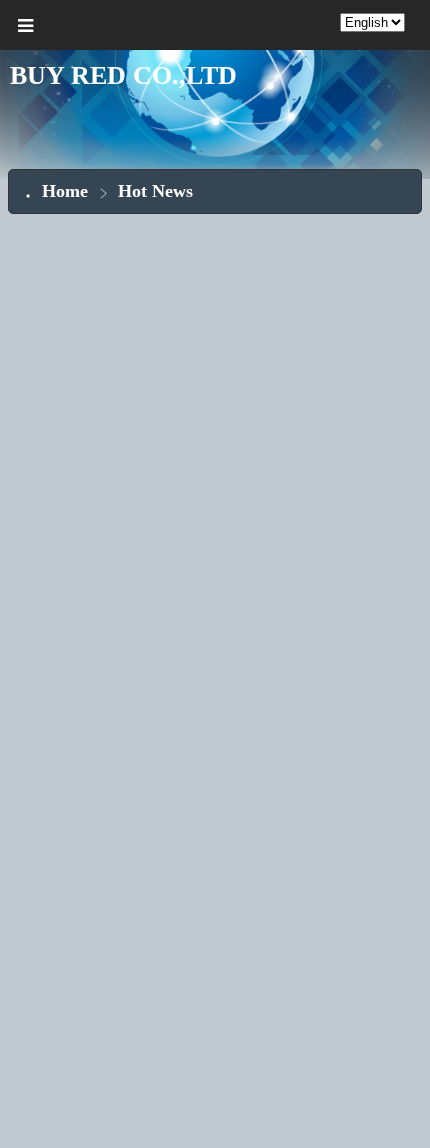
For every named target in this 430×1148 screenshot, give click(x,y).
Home (65, 191)
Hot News (155, 191)
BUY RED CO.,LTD (123, 75)
